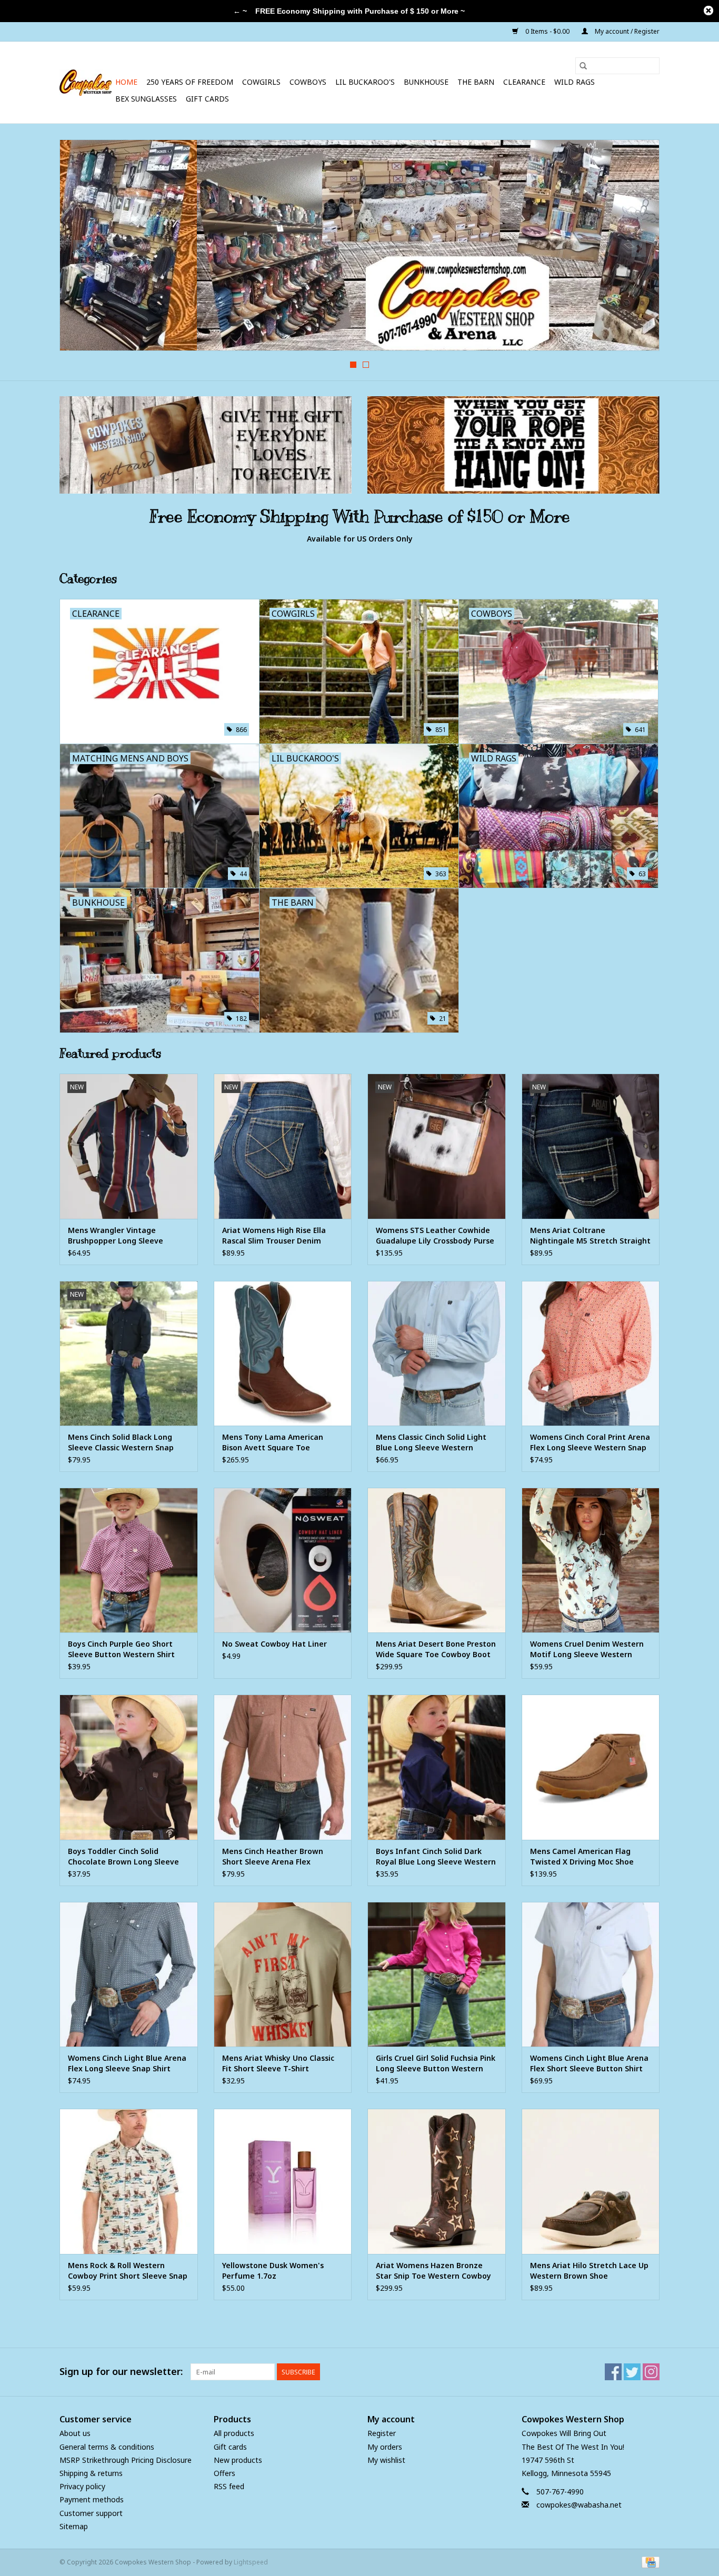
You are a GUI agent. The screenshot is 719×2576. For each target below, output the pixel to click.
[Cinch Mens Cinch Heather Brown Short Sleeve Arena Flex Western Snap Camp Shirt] (283, 1767)
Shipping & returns (91, 2473)
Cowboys (308, 82)
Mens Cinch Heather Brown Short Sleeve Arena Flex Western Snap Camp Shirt (273, 1857)
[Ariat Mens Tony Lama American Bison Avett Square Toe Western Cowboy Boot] (283, 1353)
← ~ (240, 11)
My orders (385, 2447)
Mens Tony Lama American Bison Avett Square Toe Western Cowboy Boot (273, 1442)
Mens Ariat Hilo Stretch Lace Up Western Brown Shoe (589, 2271)
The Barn (476, 82)
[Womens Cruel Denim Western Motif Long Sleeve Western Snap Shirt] (591, 1560)
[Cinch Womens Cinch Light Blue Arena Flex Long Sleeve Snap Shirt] (129, 1974)
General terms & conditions (107, 2447)
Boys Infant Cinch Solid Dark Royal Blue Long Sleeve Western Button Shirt (436, 1857)
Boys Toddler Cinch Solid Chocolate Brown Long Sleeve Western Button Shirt (123, 1857)
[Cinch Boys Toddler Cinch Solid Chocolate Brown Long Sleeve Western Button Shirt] (129, 1767)
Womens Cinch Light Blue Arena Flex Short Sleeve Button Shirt (589, 2063)
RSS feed (229, 2486)
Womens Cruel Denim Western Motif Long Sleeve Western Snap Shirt (587, 1649)
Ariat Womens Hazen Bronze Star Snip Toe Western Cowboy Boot (433, 2271)
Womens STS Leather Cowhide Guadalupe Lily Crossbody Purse (435, 1235)
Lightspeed (251, 2562)
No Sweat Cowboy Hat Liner (274, 1644)
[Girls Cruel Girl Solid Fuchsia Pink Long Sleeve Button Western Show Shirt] (437, 1974)
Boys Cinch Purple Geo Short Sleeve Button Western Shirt (121, 1649)
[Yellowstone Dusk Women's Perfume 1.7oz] (283, 2181)
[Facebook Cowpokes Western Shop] (613, 2372)
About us (75, 2433)
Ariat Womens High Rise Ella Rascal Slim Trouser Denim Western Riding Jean (274, 1236)
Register (382, 2433)
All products (234, 2433)
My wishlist (386, 2460)
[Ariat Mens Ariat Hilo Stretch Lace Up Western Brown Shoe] (591, 2181)
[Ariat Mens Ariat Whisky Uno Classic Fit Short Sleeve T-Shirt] (283, 1974)
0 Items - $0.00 (547, 31)
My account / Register (626, 31)
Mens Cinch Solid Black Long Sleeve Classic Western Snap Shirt (121, 1442)
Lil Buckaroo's (365, 82)
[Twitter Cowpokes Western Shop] (632, 2372)
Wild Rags (575, 82)
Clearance (524, 82)
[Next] (639, 248)
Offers (224, 2473)
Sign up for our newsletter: (121, 2372)
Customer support (91, 2513)
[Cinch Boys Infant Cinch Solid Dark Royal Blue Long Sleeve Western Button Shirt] (437, 1767)
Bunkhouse (426, 82)
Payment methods (92, 2499)
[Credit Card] (649, 2562)
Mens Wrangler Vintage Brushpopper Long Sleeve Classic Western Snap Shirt (117, 1236)
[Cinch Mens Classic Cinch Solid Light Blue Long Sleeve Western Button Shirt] (437, 1353)
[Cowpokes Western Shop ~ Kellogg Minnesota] (86, 83)
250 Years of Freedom (190, 82)
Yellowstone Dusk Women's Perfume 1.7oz (273, 2271)
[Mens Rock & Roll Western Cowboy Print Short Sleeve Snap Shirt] (129, 2181)
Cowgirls (261, 82)
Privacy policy (82, 2486)
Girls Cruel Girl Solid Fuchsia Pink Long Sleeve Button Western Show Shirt (436, 2063)
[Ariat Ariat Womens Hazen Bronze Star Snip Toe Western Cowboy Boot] (437, 2181)
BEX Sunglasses (146, 99)
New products (238, 2460)
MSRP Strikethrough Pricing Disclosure (126, 2460)
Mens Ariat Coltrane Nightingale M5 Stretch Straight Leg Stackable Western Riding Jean (590, 1236)
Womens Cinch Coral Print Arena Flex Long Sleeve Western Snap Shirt (590, 1442)
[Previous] (80, 248)
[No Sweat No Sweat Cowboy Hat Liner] (283, 1560)
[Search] (583, 66)
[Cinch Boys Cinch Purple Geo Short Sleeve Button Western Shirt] (129, 1560)
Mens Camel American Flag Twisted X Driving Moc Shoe (582, 1856)
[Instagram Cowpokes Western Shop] (651, 2372)
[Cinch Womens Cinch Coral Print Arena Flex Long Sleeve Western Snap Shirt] (591, 1353)
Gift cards (207, 99)
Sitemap (74, 2526)
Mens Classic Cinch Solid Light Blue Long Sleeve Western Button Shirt (431, 1442)
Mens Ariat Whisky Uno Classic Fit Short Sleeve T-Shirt (278, 2063)
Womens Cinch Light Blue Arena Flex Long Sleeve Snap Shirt (127, 2063)
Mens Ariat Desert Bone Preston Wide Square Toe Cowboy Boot (436, 1649)
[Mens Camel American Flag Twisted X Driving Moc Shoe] (591, 1767)
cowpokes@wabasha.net (579, 2505)
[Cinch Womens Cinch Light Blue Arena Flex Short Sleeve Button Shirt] (591, 1974)
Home (126, 82)
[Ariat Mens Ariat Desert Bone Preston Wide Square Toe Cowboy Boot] (437, 1560)
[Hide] (708, 11)
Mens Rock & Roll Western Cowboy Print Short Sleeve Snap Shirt (128, 2271)
